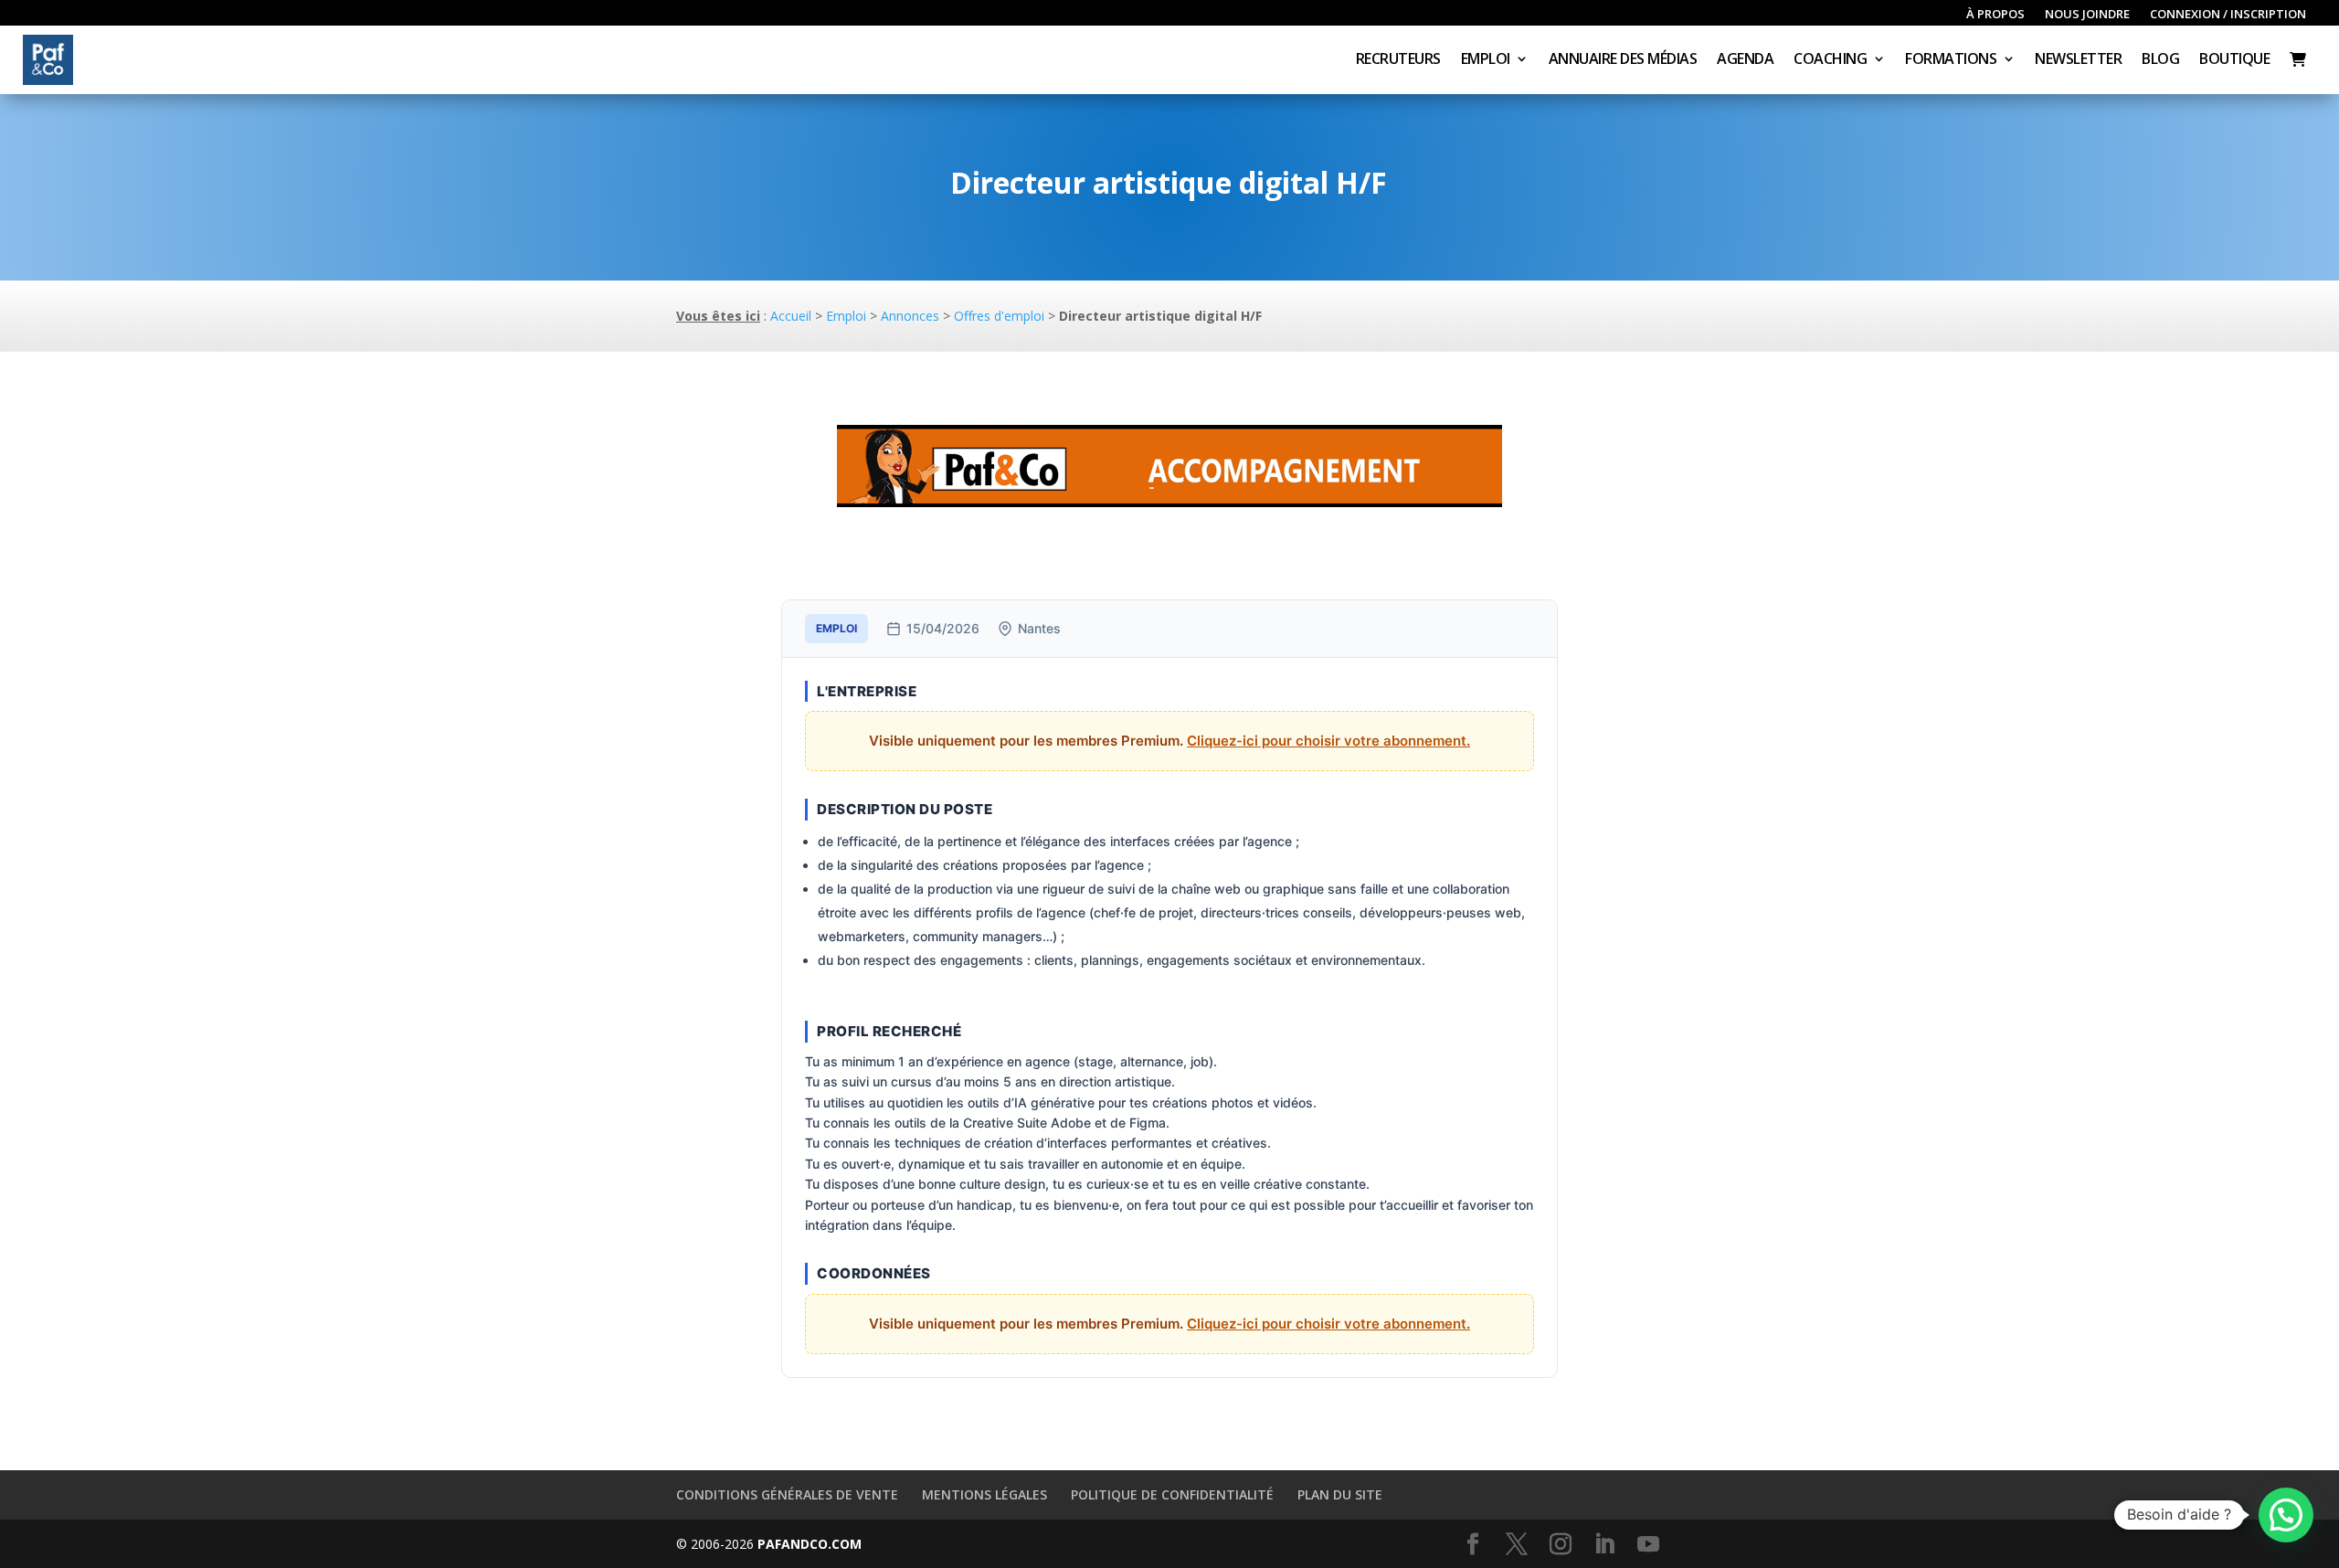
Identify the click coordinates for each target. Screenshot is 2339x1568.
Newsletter (2078, 60)
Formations (1951, 60)
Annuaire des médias (1623, 60)
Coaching (1830, 60)
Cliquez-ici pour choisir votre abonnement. (1328, 741)
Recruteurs (1398, 60)
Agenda (1745, 60)
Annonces (910, 316)
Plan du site (1340, 1494)
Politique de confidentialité (1172, 1494)
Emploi (1486, 60)
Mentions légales (984, 1494)
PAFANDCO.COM (810, 1544)
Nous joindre (2087, 15)
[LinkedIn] (1604, 1545)
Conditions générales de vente (787, 1494)
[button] (2286, 1515)
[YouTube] (1648, 1545)
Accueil (791, 316)
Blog (2160, 60)
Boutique (2234, 60)
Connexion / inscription (2228, 15)
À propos (1995, 15)
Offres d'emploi (999, 316)
